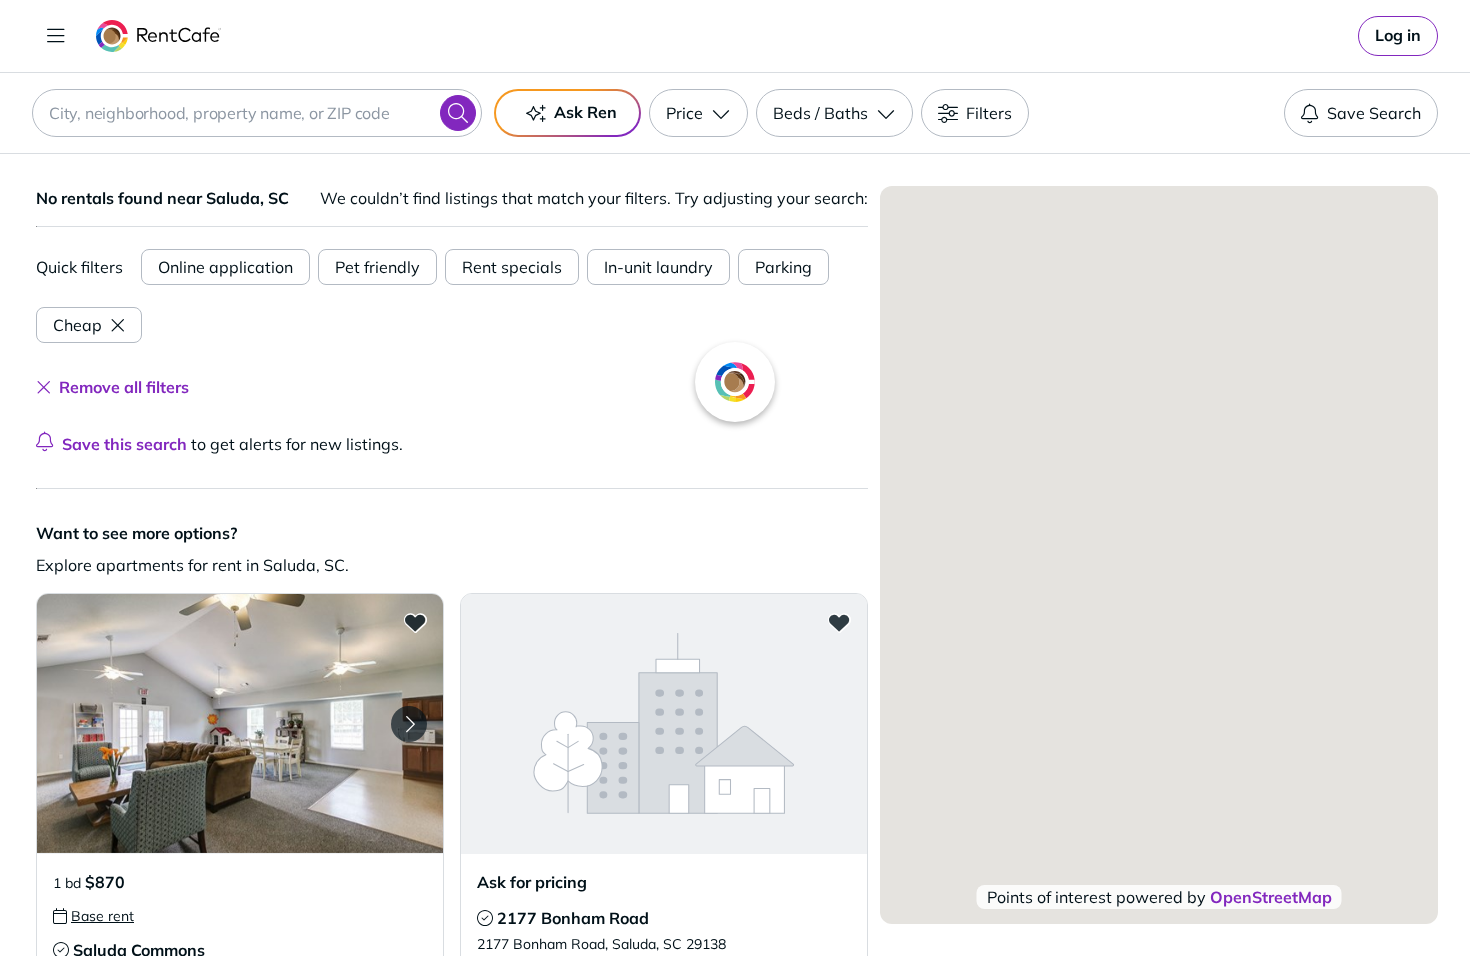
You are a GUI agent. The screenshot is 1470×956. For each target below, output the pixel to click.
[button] (240, 723)
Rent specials (512, 267)
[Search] (458, 113)
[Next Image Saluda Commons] (409, 724)
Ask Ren (585, 112)
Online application (225, 267)
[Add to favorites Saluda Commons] (415, 622)
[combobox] (257, 113)
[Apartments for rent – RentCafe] (158, 36)
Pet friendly (377, 267)
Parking (783, 267)
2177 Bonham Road (573, 918)
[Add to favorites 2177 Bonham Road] (839, 622)
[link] (1398, 36)
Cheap (77, 325)
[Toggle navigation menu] (56, 36)
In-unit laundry (658, 267)
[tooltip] (93, 916)
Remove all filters (124, 387)
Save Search (1374, 113)
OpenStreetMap (1271, 897)
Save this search (124, 444)
